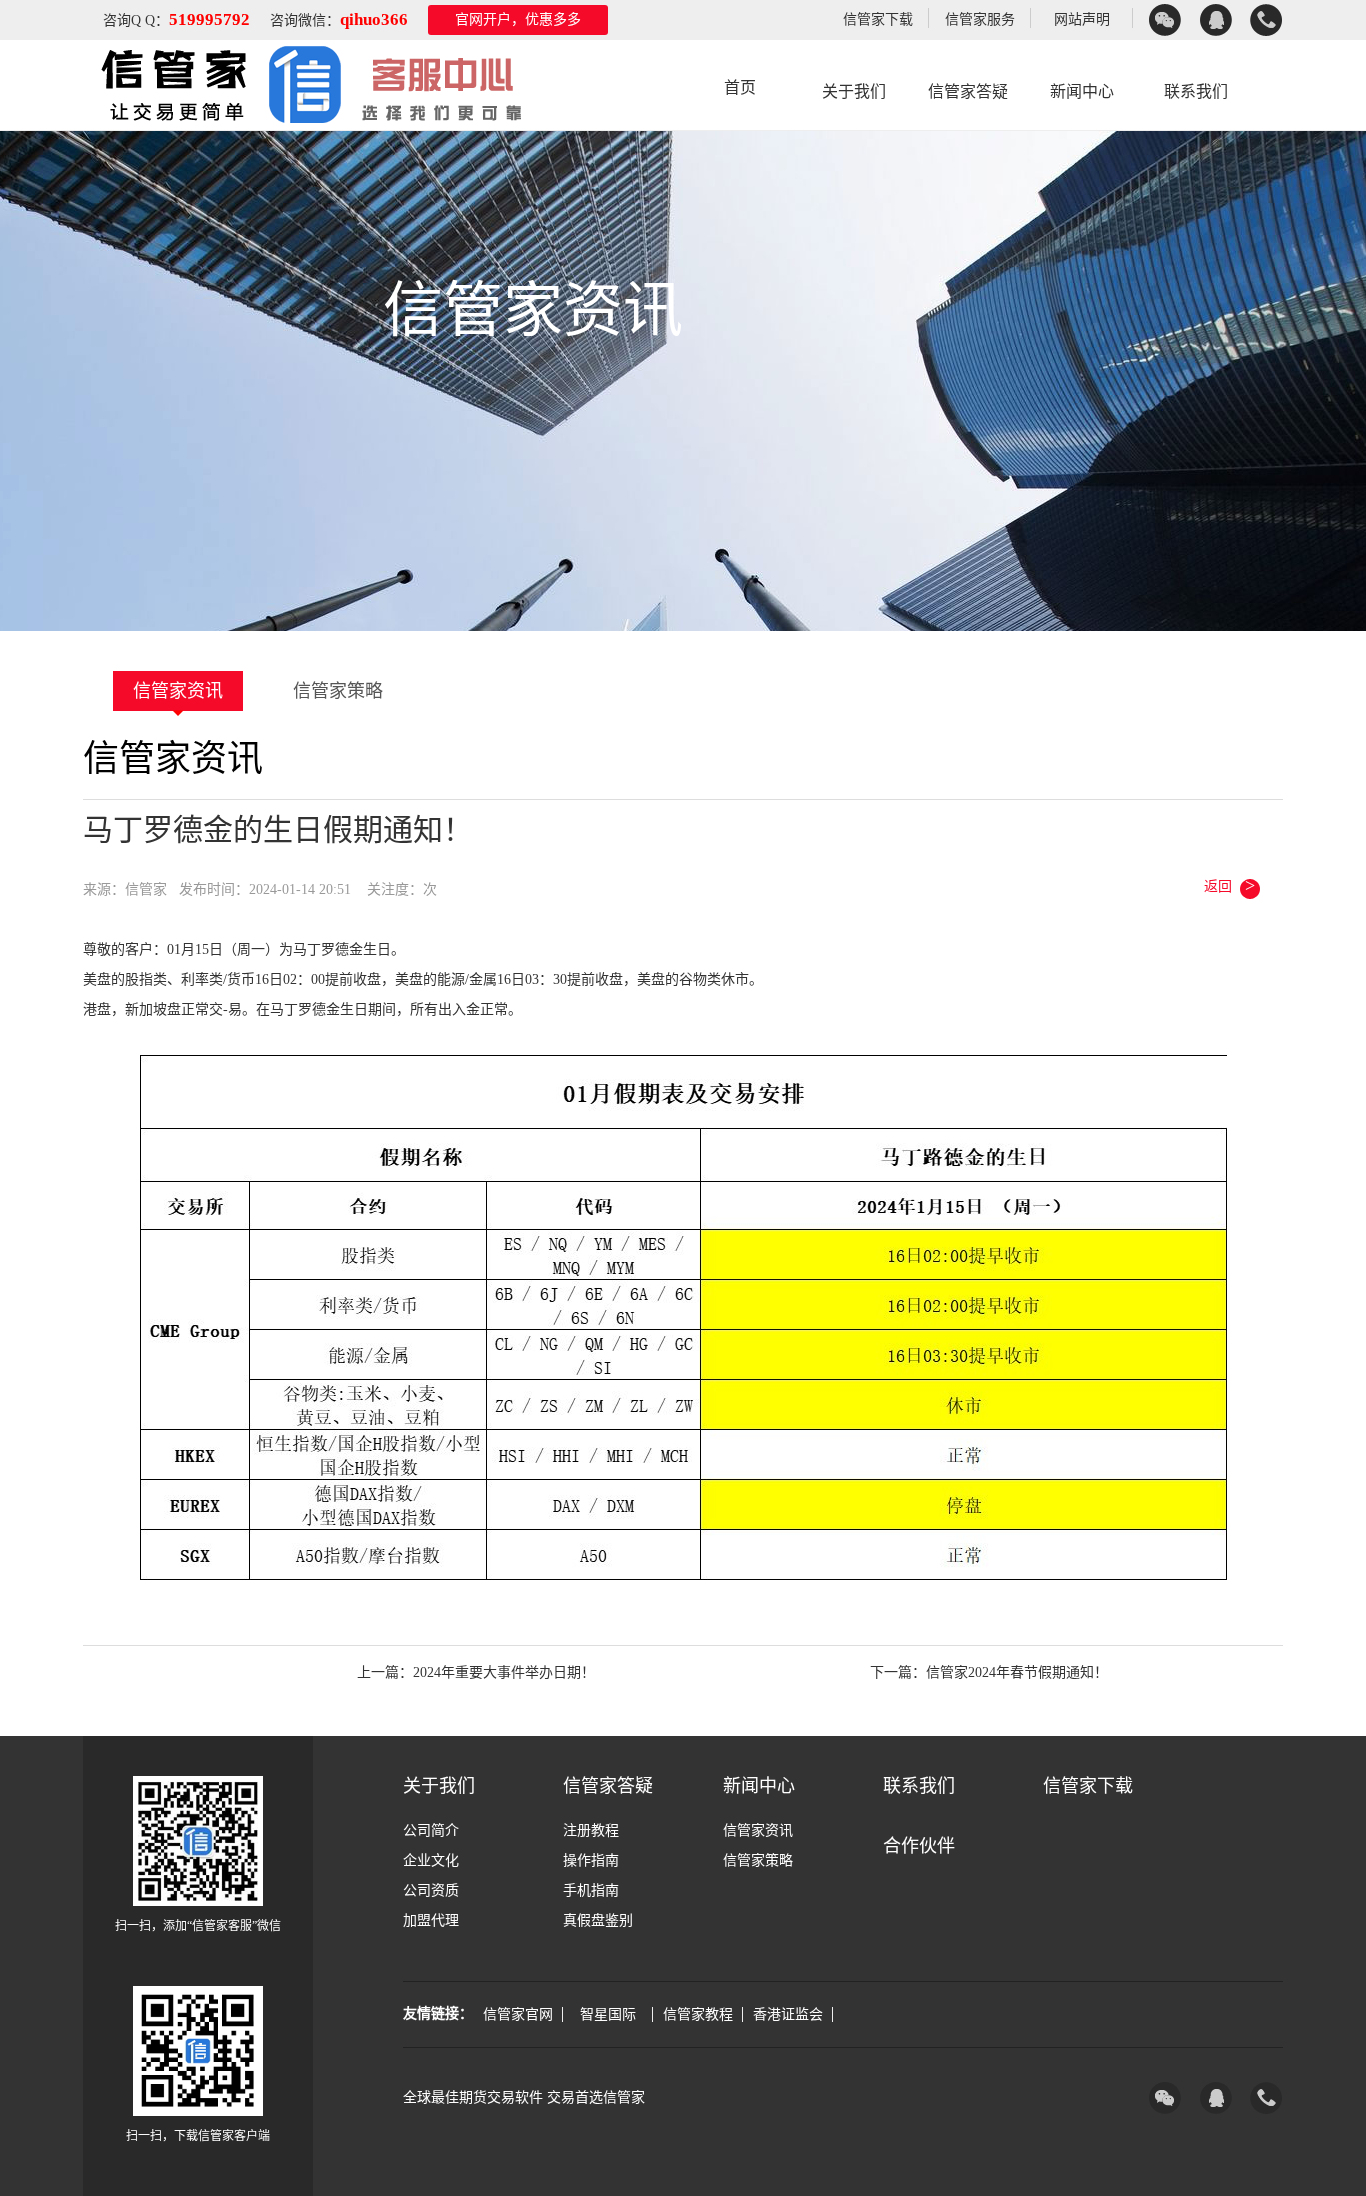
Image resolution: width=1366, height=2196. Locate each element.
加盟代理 (431, 1920)
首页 (740, 87)
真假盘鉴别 (598, 1920)
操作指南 (591, 1860)
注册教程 (591, 1830)
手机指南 (591, 1890)
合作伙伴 (919, 1846)
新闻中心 (1082, 91)
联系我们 (1196, 91)
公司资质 (431, 1890)
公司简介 (431, 1830)
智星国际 (608, 2014)
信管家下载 (878, 19)
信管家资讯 (178, 691)
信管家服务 (980, 19)
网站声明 (1082, 19)
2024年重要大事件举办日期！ (504, 1672)
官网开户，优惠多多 (518, 19)
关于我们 (854, 91)
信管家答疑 (968, 91)
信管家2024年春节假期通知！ (1017, 1672)
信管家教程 (698, 2014)
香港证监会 (788, 2014)
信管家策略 (338, 691)
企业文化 (431, 1860)
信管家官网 (518, 2014)
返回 (1229, 885)
